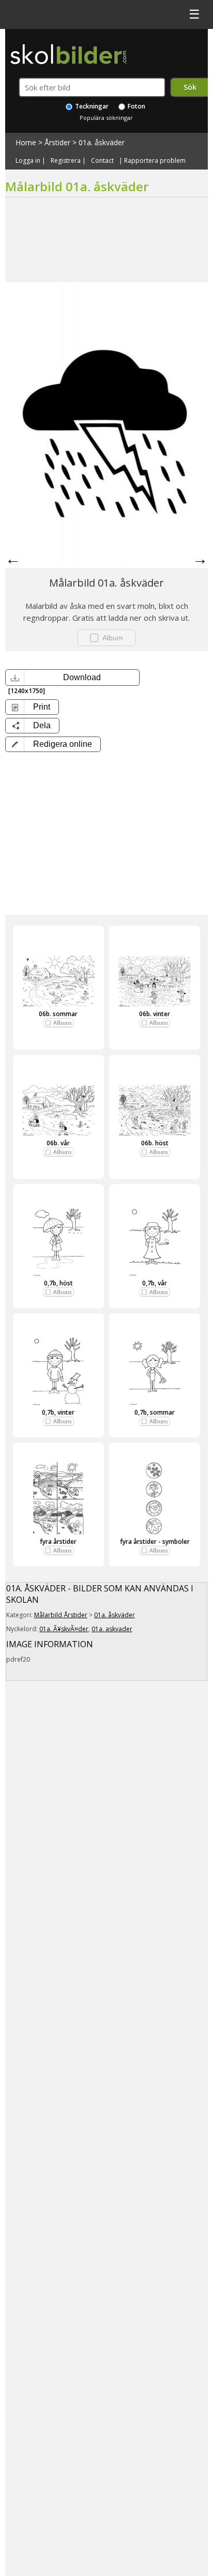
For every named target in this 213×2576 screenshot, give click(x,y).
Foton (136, 106)
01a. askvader (112, 1629)
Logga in (28, 161)
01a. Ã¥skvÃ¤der (64, 1629)
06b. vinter (155, 1014)
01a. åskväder (102, 142)
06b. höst (155, 1143)
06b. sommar (58, 1014)
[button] (53, 744)
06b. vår (58, 1143)
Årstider (57, 142)
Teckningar (91, 106)
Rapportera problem (155, 161)
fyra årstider (58, 1542)
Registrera (66, 161)
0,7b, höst (58, 1283)
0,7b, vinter (58, 1412)
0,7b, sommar (155, 1412)
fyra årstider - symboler (155, 1542)
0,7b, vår (155, 1283)
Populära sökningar (106, 118)
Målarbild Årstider (61, 1615)
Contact (102, 161)
